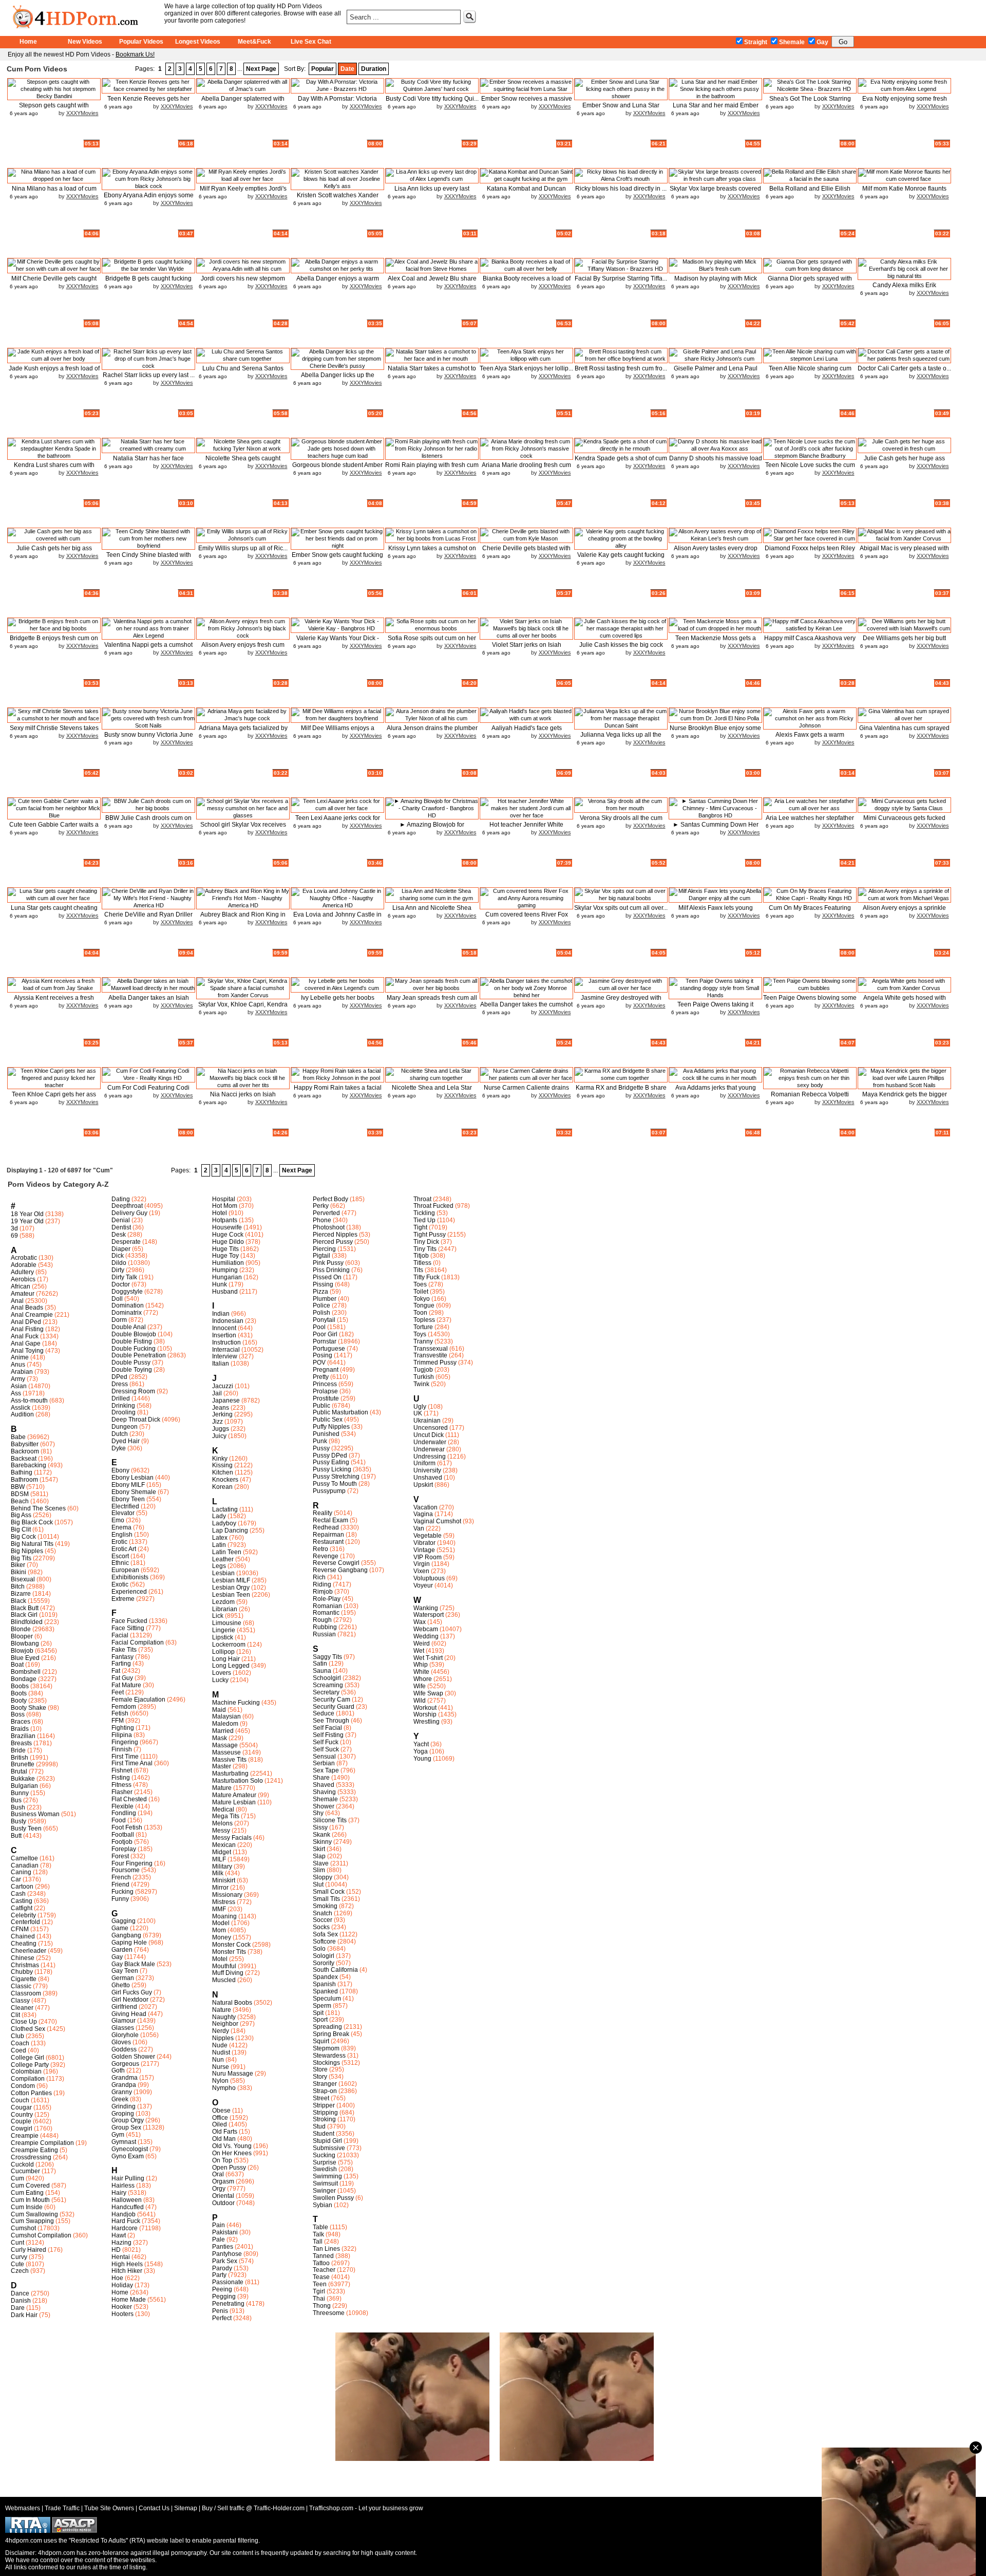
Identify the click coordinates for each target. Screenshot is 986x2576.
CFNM (20, 1929)
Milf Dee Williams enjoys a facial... (338, 732)
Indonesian (228, 1321)
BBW (18, 1487)
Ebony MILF (128, 1485)
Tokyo (422, 1299)
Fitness (121, 1785)
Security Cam (331, 1700)
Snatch (323, 1913)
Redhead (326, 1527)
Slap (319, 1856)
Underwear (429, 1449)
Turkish (424, 1377)
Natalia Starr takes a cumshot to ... (432, 372)
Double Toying (132, 1370)
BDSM (20, 1494)
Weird (422, 1644)
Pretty (321, 1377)
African (21, 1286)
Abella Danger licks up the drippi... (338, 379)
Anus (18, 1365)
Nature (222, 2010)
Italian (221, 1364)
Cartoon (22, 1887)
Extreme (123, 1599)
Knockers (225, 1480)
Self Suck (326, 1749)
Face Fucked (129, 1621)
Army (18, 1379)
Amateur (23, 1294)
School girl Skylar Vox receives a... (243, 828)
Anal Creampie (32, 1315)
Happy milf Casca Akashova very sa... (810, 642)
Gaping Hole (129, 1943)
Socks (321, 1927)
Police (321, 1305)
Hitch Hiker (127, 2271)
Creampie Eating (34, 2150)
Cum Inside (27, 2207)
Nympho (224, 2088)
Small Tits (326, 1899)
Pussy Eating (331, 1462)
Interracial (226, 1350)
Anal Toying (27, 1351)
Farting (121, 1664)
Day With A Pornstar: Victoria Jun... (337, 102)
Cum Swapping (32, 2221)
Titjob (421, 1256)
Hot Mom (225, 1206)
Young (422, 1759)
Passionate (228, 2282)
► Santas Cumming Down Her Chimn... (716, 828)
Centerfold (25, 1922)
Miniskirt (224, 1880)
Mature (222, 1788)
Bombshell (26, 1672)
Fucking (122, 1892)
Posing (323, 1355)
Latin (219, 1545)
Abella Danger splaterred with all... (243, 102)
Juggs (221, 1429)
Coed (18, 2050)
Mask (220, 1738)
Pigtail (321, 1256)
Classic (21, 1986)
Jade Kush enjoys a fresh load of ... (54, 372)
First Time (125, 1757)
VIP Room (428, 1557)
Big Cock (23, 1537)
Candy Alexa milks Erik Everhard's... (904, 289)
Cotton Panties (31, 2093)
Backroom (25, 1451)
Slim (319, 1870)
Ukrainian (427, 1421)
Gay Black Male (133, 1964)
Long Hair (226, 1659)
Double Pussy (131, 1362)
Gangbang (126, 1935)
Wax (420, 1622)
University (427, 1470)
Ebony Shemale (134, 1492)
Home (28, 42)
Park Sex (225, 2261)
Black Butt (25, 1608)
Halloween (127, 2200)
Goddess (124, 2049)
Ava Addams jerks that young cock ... (716, 1091)
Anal (17, 1301)
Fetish (120, 1713)
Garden (122, 1950)
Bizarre (21, 1594)
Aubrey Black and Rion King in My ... (243, 918)
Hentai (121, 2257)
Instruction (226, 1342)
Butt (16, 1836)
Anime (20, 1357)
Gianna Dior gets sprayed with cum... (810, 282)
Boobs (20, 1686)
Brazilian (23, 1736)
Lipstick (223, 1637)
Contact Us (154, 2508)
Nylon (220, 2081)
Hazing (121, 2243)
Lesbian (223, 1573)
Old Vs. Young (232, 2146)
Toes (420, 1284)
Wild (420, 1701)
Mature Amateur (234, 1795)
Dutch (120, 1434)
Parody (222, 2268)
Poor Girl (325, 1334)
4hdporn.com (56, 2553)
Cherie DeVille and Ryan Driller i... (148, 918)
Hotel (220, 1213)
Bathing (22, 1472)
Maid (219, 1710)
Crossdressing (31, 2157)
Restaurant (328, 1542)
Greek (120, 2099)
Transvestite (430, 1355)
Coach (20, 2043)
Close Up (24, 2022)
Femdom (124, 1707)
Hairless (123, 2186)
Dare (18, 2308)
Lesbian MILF (231, 1580)
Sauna (322, 1671)
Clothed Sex (28, 2029)
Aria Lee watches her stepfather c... (810, 822)
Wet (419, 1651)
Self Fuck (326, 1742)
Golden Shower (133, 2057)
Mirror (220, 1888)
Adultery (22, 1272)
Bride (18, 1750)
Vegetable (428, 1536)
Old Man (224, 2139)
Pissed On (327, 1277)
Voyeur (423, 1585)
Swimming (327, 2176)
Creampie (25, 2136)
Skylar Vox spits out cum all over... (621, 908)
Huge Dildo (228, 1242)
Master (222, 1766)
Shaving (324, 1792)
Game (120, 1928)
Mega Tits (226, 1816)
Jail (217, 1393)
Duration (374, 69)
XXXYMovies (82, 113)
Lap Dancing (230, 1530)
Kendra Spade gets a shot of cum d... (621, 462)
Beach (20, 1501)
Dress (120, 1384)
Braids (20, 1729)
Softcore (324, 1942)
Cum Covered (30, 2186)
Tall (318, 2242)
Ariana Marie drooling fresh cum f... (526, 469)
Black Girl (24, 1615)
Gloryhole (125, 2035)
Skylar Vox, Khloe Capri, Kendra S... (243, 1008)
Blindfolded (27, 1622)
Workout (425, 1708)
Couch (20, 2100)
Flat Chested (129, 1799)
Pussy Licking (332, 1469)
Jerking (222, 1414)
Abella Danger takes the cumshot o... (526, 1008)
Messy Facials (232, 1838)
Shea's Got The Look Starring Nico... (810, 102)
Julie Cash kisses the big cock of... (621, 649)
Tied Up (424, 1220)
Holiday (122, 2285)
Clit (15, 2015)
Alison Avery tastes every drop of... (716, 552)
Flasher (122, 1792)
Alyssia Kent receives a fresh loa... (54, 1002)
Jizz (217, 1422)
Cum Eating (27, 2193)
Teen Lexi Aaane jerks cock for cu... (338, 822)
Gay (822, 42)
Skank (321, 1835)
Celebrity (23, 1915)
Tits (418, 1270)
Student (324, 2134)
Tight (420, 1227)
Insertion (224, 1335)
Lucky (220, 1680)
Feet (118, 1692)
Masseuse (226, 1752)
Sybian (323, 2205)
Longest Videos (198, 42)
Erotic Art (124, 1549)
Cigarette (24, 1979)
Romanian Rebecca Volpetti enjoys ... (810, 1098)
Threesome (329, 2313)
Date (347, 69)
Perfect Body (330, 1199)
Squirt (321, 2041)
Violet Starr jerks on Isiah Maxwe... (527, 649)
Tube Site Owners (109, 2508)
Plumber (325, 1299)
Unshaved (428, 1478)
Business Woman (35, 1814)
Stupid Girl (327, 2141)
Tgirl (319, 2291)
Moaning (224, 1916)
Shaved (324, 1785)
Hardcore (125, 2228)
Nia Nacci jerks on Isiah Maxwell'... (243, 1098)
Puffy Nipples (331, 1427)
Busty (18, 1821)
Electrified (125, 1506)
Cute (17, 2264)
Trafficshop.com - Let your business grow (366, 2508)
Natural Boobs (232, 2003)
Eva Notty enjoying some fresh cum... (905, 102)
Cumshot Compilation (41, 2235)
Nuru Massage (233, 2074)
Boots (19, 1693)
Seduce (324, 1713)
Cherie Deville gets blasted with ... (526, 552)
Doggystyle (127, 1292)
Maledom (225, 1724)
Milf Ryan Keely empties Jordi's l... (243, 192)
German (123, 1978)
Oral (218, 2174)
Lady (219, 1516)
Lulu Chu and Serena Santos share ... (243, 372)
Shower (324, 1806)
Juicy (219, 1436)
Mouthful (224, 1966)
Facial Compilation (138, 1642)
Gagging (124, 1921)
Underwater (430, 1442)
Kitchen (223, 1472)
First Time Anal (132, 1763)
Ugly (420, 1407)
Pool (319, 1327)
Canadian (25, 1865)
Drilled (121, 1398)
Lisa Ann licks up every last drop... (432, 192)
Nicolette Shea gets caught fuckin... (243, 462)
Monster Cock (231, 1945)
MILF (219, 1859)
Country (22, 2115)
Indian (221, 1314)
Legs (219, 1566)
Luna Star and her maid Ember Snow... (716, 109)
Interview (225, 1356)
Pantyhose (227, 2254)
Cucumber (25, 2171)
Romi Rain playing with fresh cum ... (432, 469)
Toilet (421, 1292)
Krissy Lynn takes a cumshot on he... (432, 552)
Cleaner (22, 2008)
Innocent (224, 1328)
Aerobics (23, 1279)
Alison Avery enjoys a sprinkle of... (904, 912)
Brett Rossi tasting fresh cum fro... (621, 368)
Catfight (22, 1908)
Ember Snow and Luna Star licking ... (621, 109)
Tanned (323, 2256)
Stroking (324, 2119)
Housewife (227, 1227)
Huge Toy (225, 1256)
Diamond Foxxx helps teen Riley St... (810, 552)
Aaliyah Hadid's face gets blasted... (527, 732)
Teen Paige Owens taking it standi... (715, 1008)
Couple (21, 2121)
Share (321, 1778)
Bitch (18, 1586)
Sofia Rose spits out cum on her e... (432, 642)
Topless (424, 1320)
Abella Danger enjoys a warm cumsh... (338, 282)
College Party (30, 2065)
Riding (322, 1584)
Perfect (222, 2318)
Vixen (421, 1571)
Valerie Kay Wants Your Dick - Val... (338, 642)
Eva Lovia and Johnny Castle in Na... (337, 918)
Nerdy (221, 2031)
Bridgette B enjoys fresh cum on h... (54, 642)
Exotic (120, 1584)
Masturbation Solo (238, 1781)
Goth (118, 2070)
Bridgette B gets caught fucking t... (148, 282)
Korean (222, 1487)
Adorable (24, 1265)
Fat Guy (122, 1678)
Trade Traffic (62, 2508)
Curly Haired (29, 2250)
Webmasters (23, 2508)
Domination (128, 1305)
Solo (319, 1949)
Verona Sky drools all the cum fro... (621, 822)
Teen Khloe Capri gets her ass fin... (54, 1098)
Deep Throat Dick (136, 1420)
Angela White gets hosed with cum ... (905, 1002)
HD (116, 2250)
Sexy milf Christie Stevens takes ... (54, 732)
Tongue (424, 1305)
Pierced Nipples (335, 1235)
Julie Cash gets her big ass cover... (54, 552)
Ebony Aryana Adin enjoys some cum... (149, 199)
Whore (423, 1679)
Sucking (324, 2155)
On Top (222, 2160)
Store (320, 2069)
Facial (120, 1635)
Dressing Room (133, 1391)
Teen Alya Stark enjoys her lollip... (526, 368)
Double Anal (129, 1327)
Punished (326, 1434)
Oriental (223, 2196)
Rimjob (323, 1592)
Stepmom (326, 2048)
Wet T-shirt (428, 1658)
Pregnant (326, 1370)
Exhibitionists (130, 1577)
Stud (319, 2126)
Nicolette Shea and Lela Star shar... (432, 1091)
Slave (321, 1863)
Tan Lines (326, 2249)
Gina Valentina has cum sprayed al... (904, 732)
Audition (22, 1414)
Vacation (425, 1507)
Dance (20, 2293)
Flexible (122, 1806)
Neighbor (225, 2024)
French (121, 1877)
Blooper (22, 1636)
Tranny (423, 1341)
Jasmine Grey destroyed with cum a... (621, 1002)
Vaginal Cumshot (437, 1521)
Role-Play (327, 1599)
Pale (219, 2239)
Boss (18, 1714)
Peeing (222, 2289)
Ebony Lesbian (132, 1478)
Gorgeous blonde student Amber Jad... (337, 469)
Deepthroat (127, 1206)
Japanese (226, 1401)
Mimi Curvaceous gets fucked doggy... (904, 822)
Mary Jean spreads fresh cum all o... (432, 1002)
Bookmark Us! (135, 54)
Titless (422, 1263)
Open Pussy (229, 2168)
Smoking (325, 1906)
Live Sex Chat (311, 42)
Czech (20, 2271)
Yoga (421, 1751)
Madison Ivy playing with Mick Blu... (716, 282)
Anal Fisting (27, 1329)
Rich (319, 1577)
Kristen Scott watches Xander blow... (338, 199)
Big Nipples (27, 1551)
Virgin (422, 1564)
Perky (321, 1206)
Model (221, 1923)
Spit (318, 2013)
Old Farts (225, 2132)
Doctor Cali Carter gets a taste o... (904, 368)
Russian (324, 1634)
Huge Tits (225, 1249)
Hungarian (227, 1277)
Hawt (119, 2235)
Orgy (219, 2189)
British (20, 1758)
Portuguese (329, 1349)
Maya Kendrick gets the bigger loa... (905, 1098)
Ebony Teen (128, 1499)
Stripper (324, 2105)
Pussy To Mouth (335, 1484)
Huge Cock (228, 1235)
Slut (318, 1884)
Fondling (124, 1813)
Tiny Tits (425, 1249)
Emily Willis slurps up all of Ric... (243, 548)
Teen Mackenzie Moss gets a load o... (716, 642)
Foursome (126, 1870)
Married (223, 1731)
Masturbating (230, 1774)
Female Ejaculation (138, 1700)
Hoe (117, 2278)
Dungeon (125, 1427)
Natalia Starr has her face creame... (148, 462)
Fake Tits (124, 1650)
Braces (21, 1722)
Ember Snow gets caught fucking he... (337, 559)
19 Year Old (27, 1221)
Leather (223, 1559)
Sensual (324, 1757)
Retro (320, 1549)
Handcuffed (128, 2207)
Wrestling (426, 1722)
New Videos (85, 42)
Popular (323, 69)
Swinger (324, 2191)
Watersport (429, 1615)
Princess (325, 1384)
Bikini (18, 1572)
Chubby (22, 1972)
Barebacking (29, 1465)
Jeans (221, 1408)
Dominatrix (127, 1313)
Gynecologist (130, 2149)
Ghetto (121, 1985)
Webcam (426, 1629)
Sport (320, 2020)
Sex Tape (326, 1770)
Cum (17, 2178)
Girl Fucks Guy (132, 1992)
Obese (221, 2111)
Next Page (261, 69)
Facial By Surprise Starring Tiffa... (621, 278)
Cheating (24, 1944)
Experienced (129, 1592)
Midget (222, 1852)
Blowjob (22, 1651)
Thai (319, 2299)
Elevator (123, 1513)
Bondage (24, 1679)
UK (418, 1413)
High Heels (127, 2264)
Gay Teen (125, 1971)
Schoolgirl (327, 1678)
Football (123, 1835)
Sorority (324, 1963)
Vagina (423, 1514)
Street (321, 2098)
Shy (318, 1813)
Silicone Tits (330, 1820)
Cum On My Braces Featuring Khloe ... (810, 912)
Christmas (25, 1965)
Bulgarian (24, 1786)
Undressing (430, 1457)
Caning (21, 1872)
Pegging (224, 2297)
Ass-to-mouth (29, 1401)
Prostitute (326, 1398)
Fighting (123, 1728)
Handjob (124, 2214)
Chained (23, 1936)
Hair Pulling (128, 2178)
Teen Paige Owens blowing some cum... (810, 1002)
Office (220, 2118)
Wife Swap (428, 1693)
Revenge (326, 1556)
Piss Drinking (331, 1270)
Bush (18, 1807)
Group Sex (126, 2127)
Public (321, 1406)
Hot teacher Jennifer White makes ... (526, 828)
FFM (118, 1721)
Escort (120, 1556)
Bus (16, 1800)
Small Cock (329, 1892)
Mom (219, 1930)
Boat (17, 1665)
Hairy (119, 2193)
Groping (123, 2114)
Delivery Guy (129, 1213)
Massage (225, 1745)
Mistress (224, 1902)
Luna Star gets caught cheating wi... (54, 912)
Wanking (426, 1608)
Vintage (424, 1550)
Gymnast (124, 2142)
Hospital (224, 1199)
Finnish (122, 1749)
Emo (118, 1520)
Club (17, 2036)
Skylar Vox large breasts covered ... (715, 192)
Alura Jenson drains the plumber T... (432, 732)
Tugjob (423, 1370)
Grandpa (124, 2085)
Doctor (121, 1284)
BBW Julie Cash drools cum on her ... (148, 822)
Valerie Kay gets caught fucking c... (621, 559)
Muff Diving (228, 1973)
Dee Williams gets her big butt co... (904, 642)
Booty (19, 1701)
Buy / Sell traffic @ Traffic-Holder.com (253, 2508)
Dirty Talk (124, 1277)
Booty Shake (29, 1708)
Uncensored (431, 1428)
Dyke (119, 1448)
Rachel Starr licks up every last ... (149, 375)
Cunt (17, 2243)
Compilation (28, 2079)
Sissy (320, 1827)
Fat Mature (126, 1685)
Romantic (326, 1613)
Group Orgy (128, 2120)
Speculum (327, 1999)
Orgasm (223, 2181)
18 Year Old (27, 1214)
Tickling (424, 1213)
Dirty (118, 1270)
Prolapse (325, 1391)
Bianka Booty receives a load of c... (527, 282)
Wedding (426, 1636)
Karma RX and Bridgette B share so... (621, 1091)
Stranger (325, 2084)
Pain (219, 2225)
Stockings (326, 2063)
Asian (19, 1386)
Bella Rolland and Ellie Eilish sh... (810, 192)
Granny (122, 2092)
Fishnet (122, 1770)
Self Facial (327, 1728)
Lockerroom (229, 1645)
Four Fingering (132, 1863)
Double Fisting (132, 1341)
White (421, 1672)
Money (222, 1937)
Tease (321, 2277)
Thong (322, 2306)
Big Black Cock (32, 1522)
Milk (218, 1873)
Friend (120, 1884)
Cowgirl (22, 2129)
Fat (116, 1671)
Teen (320, 2284)
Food (119, 1820)
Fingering (125, 1742)
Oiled (220, 2124)
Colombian (26, 2071)
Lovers (222, 1673)
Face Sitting (128, 1628)
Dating (121, 1199)
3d (14, 1228)
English (122, 1535)
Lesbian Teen (231, 1595)
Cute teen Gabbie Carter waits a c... (54, 828)
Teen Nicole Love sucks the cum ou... (810, 469)
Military (222, 1866)
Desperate (126, 1242)
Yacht (421, 1744)
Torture (423, 1327)
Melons (222, 1823)
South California (335, 1970)
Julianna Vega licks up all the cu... (621, 739)
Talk (318, 2234)
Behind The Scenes (38, 1508)
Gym (118, 2135)
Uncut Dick (429, 1435)
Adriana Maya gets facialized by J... (243, 732)
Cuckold (22, 2164)
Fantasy (122, 1657)
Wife (420, 1686)
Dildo (119, 1263)
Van (419, 1528)
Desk (119, 1235)
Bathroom (24, 1480)
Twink (421, 1384)
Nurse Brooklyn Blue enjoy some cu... (715, 732)
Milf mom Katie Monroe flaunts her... (904, 192)
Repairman (328, 1535)
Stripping (325, 2113)
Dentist (121, 1227)
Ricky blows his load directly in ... (621, 189)
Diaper (121, 1249)
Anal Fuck (25, 1336)
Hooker (122, 2307)
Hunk (220, 1284)
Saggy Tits (327, 1657)
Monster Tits (229, 1952)
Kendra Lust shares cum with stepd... (54, 469)
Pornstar (325, 1341)
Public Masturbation (340, 1412)
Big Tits (21, 1558)
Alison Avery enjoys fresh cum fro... (243, 649)
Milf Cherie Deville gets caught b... (54, 282)
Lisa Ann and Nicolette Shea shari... (432, 912)
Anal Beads (27, 1308)
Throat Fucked (433, 1206)
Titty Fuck (426, 1277)
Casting (22, 1901)
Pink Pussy (328, 1263)
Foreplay (124, 1849)
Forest (120, 1856)
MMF (219, 1909)
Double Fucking (134, 1349)
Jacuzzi (223, 1386)
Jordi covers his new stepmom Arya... (243, 282)
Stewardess (329, 2056)
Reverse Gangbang (340, 1570)
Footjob (122, 1842)
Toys (420, 1334)
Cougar (21, 2107)
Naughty (224, 2017)
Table (320, 2227)
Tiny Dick (426, 1242)
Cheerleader (29, 1951)
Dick (118, 1256)
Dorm (119, 1320)
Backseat (24, 1459)
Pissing (323, 1284)
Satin (320, 1664)
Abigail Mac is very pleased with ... (904, 552)
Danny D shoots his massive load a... (716, 462)
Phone (322, 1220)
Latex (220, 1538)
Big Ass (21, 1515)
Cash (18, 1894)
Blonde (21, 1629)
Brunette (23, 1764)
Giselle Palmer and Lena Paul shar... (716, 372)
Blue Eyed (25, 1658)
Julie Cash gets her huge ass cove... (904, 462)
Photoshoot (329, 1227)
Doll (117, 1299)
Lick (218, 1616)
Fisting (121, 1778)
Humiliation (228, 1263)
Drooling (124, 1412)
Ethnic (120, 1563)
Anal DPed (26, 1322)
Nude (220, 2045)
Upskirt (423, 1485)
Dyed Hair (126, 1441)
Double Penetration (139, 1355)
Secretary (326, 1692)
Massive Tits (229, 1760)
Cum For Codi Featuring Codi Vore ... (148, 1091)
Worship (425, 1714)
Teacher (324, 2270)
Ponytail (324, 1320)
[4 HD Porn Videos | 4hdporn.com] (81, 15)
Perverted (326, 1213)
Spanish (324, 1984)
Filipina (122, 1735)
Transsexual (431, 1349)
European (125, 1570)
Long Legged (231, 1666)
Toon (420, 1313)
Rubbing (325, 1627)
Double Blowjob (134, 1334)
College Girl (27, 2058)
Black (18, 1601)
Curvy (19, 2257)
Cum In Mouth (30, 2200)
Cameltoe (24, 1858)
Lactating (225, 1509)
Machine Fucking (236, 1703)
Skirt (319, 1849)
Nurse (221, 2067)
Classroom (26, 1993)
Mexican (224, 1845)
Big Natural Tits (32, 1544)
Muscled (224, 1980)
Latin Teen (227, 1552)
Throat (422, 1199)
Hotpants (225, 1220)
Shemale (792, 42)
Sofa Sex (325, 1934)
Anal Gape (26, 1343)
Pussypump (329, 1491)
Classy (20, 2001)
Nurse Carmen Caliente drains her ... (526, 1091)
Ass (16, 1393)
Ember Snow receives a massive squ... (527, 102)
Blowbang (25, 1644)
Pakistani (225, 2232)
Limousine (227, 1623)
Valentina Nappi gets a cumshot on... (148, 649)
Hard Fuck (126, 2221)
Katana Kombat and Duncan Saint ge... (526, 192)
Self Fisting (328, 1735)
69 (14, 1236)
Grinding (124, 2106)
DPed (119, 1377)
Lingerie (224, 1630)
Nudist (221, 2052)
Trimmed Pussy (435, 1362)
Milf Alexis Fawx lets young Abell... (716, 912)
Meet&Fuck (254, 42)
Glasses (123, 2028)
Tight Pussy (430, 1235)
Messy (221, 1831)
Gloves (121, 2042)
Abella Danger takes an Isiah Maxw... (149, 1002)
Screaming (328, 1685)
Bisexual (23, 1579)
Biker (18, 1565)
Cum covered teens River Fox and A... (527, 918)
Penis (220, 2311)
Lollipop (223, 1652)
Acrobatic (24, 1258)
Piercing (324, 1249)
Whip (421, 1665)
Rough (322, 1620)
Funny (120, 1899)
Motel (220, 1959)
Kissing (222, 1465)
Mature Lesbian (234, 1802)
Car (16, 1879)
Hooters (122, 2314)
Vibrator (424, 1543)
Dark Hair (24, 2315)
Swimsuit (325, 2183)
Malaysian (226, 1716)
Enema (121, 1527)
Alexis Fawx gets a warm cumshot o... (810, 739)
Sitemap (186, 2508)
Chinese (23, 1958)
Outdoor (223, 2203)
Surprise (325, 2162)
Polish (321, 1313)
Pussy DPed (330, 1455)
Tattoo (321, 2263)
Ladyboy (224, 1523)
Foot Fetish (127, 1827)
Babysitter (25, 1444)
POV (319, 1362)
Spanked (325, 1991)
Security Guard (334, 1707)
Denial (121, 1220)
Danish (21, 2301)
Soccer (323, 1920)
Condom (23, 2086)
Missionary (227, 1895)
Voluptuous (429, 1578)
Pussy (321, 1448)
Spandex (325, 1977)
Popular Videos (141, 42)
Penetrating (228, 2304)
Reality (323, 1513)
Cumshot (23, 2228)
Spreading (327, 2027)
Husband (225, 1292)
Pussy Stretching (336, 1477)
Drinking (123, 1406)
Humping (225, 1270)
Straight (756, 42)
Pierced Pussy (333, 1242)
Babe (18, 1437)
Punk (320, 1441)
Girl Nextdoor (130, 2000)
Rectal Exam (330, 1520)
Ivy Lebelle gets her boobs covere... (338, 1002)
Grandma (125, 2078)
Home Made (129, 2300)
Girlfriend (124, 2007)
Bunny (20, 1793)
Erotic (119, 1542)
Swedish (325, 2169)
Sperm (322, 2006)
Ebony (120, 1470)
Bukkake (23, 1779)
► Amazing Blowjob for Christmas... (432, 828)
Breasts (21, 1743)
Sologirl (324, 1956)
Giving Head (129, 2014)
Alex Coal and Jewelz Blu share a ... (432, 282)
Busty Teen (26, 1828)
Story (320, 2077)
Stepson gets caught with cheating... (54, 109)
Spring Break (331, 2034)
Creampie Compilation (42, 2143)
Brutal (19, 1771)
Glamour (124, 2021)
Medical (223, 1809)
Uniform (424, 1463)
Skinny (322, 1842)
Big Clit (21, 1529)
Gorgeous (125, 2064)
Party (219, 2275)
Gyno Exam (128, 2156)
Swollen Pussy (333, 2198)
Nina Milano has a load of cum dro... (54, 192)
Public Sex (328, 1420)
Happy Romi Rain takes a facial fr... (338, 1091)
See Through (331, 1721)
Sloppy (323, 1877)
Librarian (225, 1609)
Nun (218, 2060)
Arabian (22, 1372)
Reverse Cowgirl (336, 1563)
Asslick (21, 1408)
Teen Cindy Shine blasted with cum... (149, 559)
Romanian (327, 1606)
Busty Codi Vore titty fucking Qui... (432, 99)
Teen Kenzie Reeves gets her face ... (148, 102)
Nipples (223, 2038)
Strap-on (325, 2091)
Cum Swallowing (34, 2214)
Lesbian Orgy (231, 1588)
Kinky (220, 1459)
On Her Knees (232, 2153)
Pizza (320, 1292)
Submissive (329, 2148)
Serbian (324, 1763)
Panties (223, 2247)
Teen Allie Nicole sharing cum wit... (810, 372)
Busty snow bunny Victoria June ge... (149, 739)
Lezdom (223, 1602)
